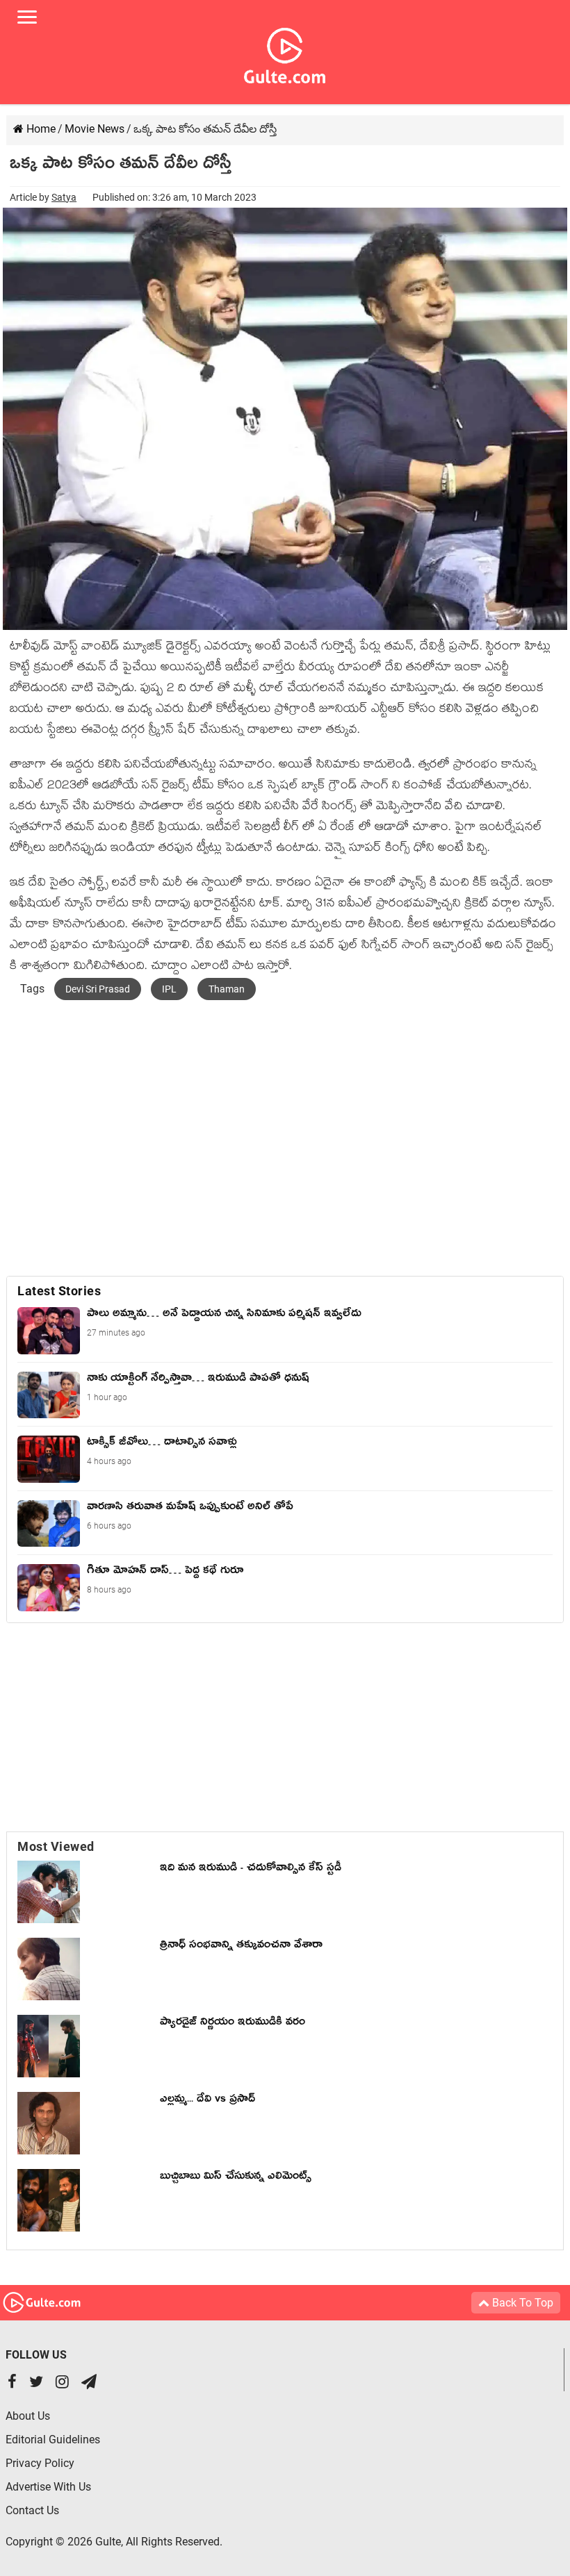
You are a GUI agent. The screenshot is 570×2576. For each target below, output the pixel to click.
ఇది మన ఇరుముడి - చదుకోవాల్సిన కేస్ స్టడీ (251, 1870)
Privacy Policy (40, 2463)
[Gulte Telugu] (285, 53)
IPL (169, 989)
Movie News (95, 129)
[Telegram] (89, 2383)
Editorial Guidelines (53, 2440)
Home (40, 129)
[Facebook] (12, 2383)
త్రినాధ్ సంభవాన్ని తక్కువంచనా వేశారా (241, 1947)
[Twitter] (36, 2383)
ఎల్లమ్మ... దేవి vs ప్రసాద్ (207, 2101)
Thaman (227, 989)
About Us (28, 2416)
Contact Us (32, 2510)
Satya (64, 197)
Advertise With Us (48, 2487)
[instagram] (62, 2383)
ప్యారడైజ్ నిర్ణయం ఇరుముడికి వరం (233, 2024)
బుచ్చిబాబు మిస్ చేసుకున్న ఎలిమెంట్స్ (236, 2178)
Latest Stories (59, 1291)
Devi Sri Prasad (98, 989)
